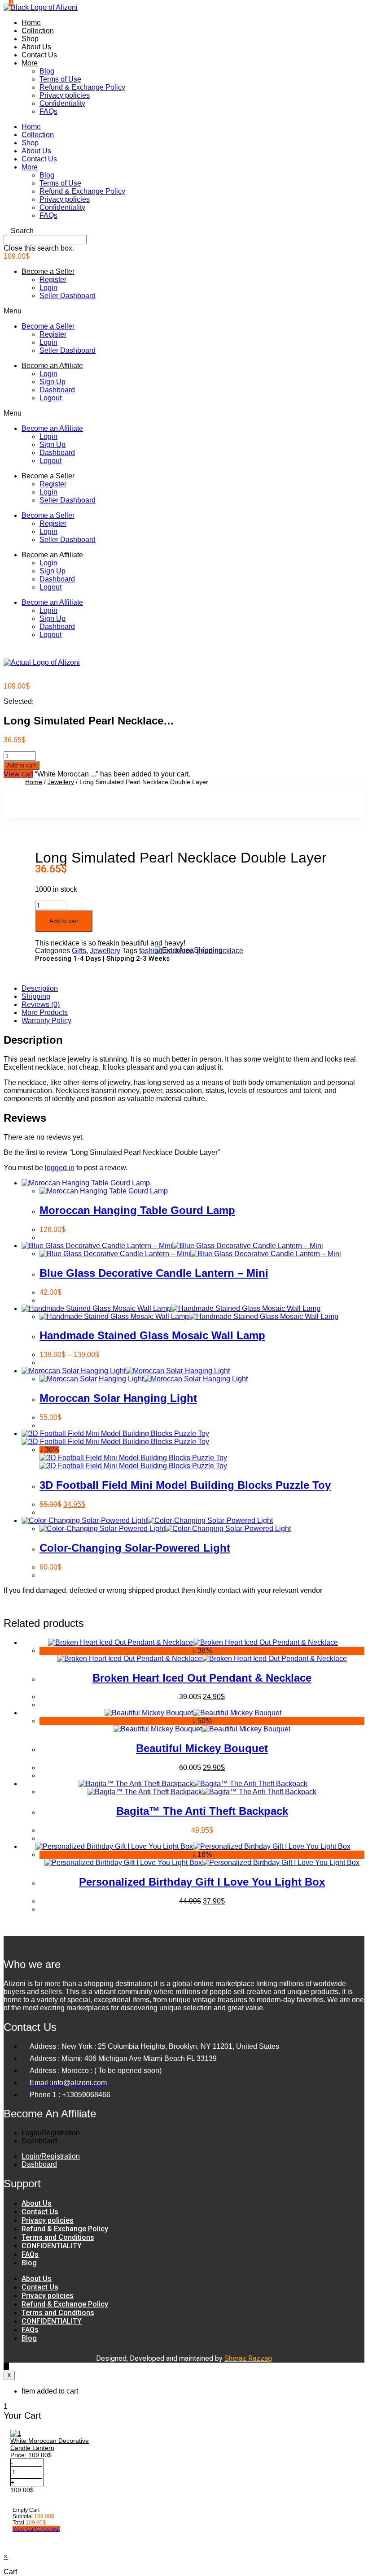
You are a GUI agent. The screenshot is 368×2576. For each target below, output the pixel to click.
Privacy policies (65, 95)
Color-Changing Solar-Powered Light (135, 1548)
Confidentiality (62, 103)
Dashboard (57, 390)
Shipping (36, 996)
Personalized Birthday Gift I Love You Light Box (202, 1882)
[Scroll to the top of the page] (6, 2366)
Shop (30, 39)
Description (40, 988)
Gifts (79, 951)
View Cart (24, 2529)
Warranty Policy (46, 1021)
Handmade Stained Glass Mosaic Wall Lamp (152, 1335)
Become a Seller (48, 271)
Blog (47, 71)
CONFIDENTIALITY (52, 2246)
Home (31, 23)
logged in (60, 1168)
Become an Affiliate (52, 366)
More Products (45, 1013)
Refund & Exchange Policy (82, 87)
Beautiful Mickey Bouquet (202, 1748)
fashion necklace (166, 951)
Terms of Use (60, 79)
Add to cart (22, 765)
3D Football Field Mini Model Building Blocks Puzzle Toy (185, 1485)
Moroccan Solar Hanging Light (118, 1398)
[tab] (193, 989)
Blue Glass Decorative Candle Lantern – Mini (154, 1273)
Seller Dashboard (68, 296)
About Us (36, 47)
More (30, 63)
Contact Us (39, 55)
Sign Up (53, 382)
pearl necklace (220, 951)
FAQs (48, 111)
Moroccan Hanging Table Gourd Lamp (137, 1210)
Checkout (48, 2529)
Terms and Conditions (58, 2237)
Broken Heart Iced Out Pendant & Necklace (202, 1678)
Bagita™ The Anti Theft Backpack (202, 1811)
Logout (50, 398)
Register (53, 280)
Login (48, 288)
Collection (38, 31)
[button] (184, 231)
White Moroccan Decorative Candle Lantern (50, 2444)
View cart (18, 774)
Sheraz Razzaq (248, 2358)
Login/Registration (51, 2133)
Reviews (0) (41, 1004)
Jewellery (61, 782)
